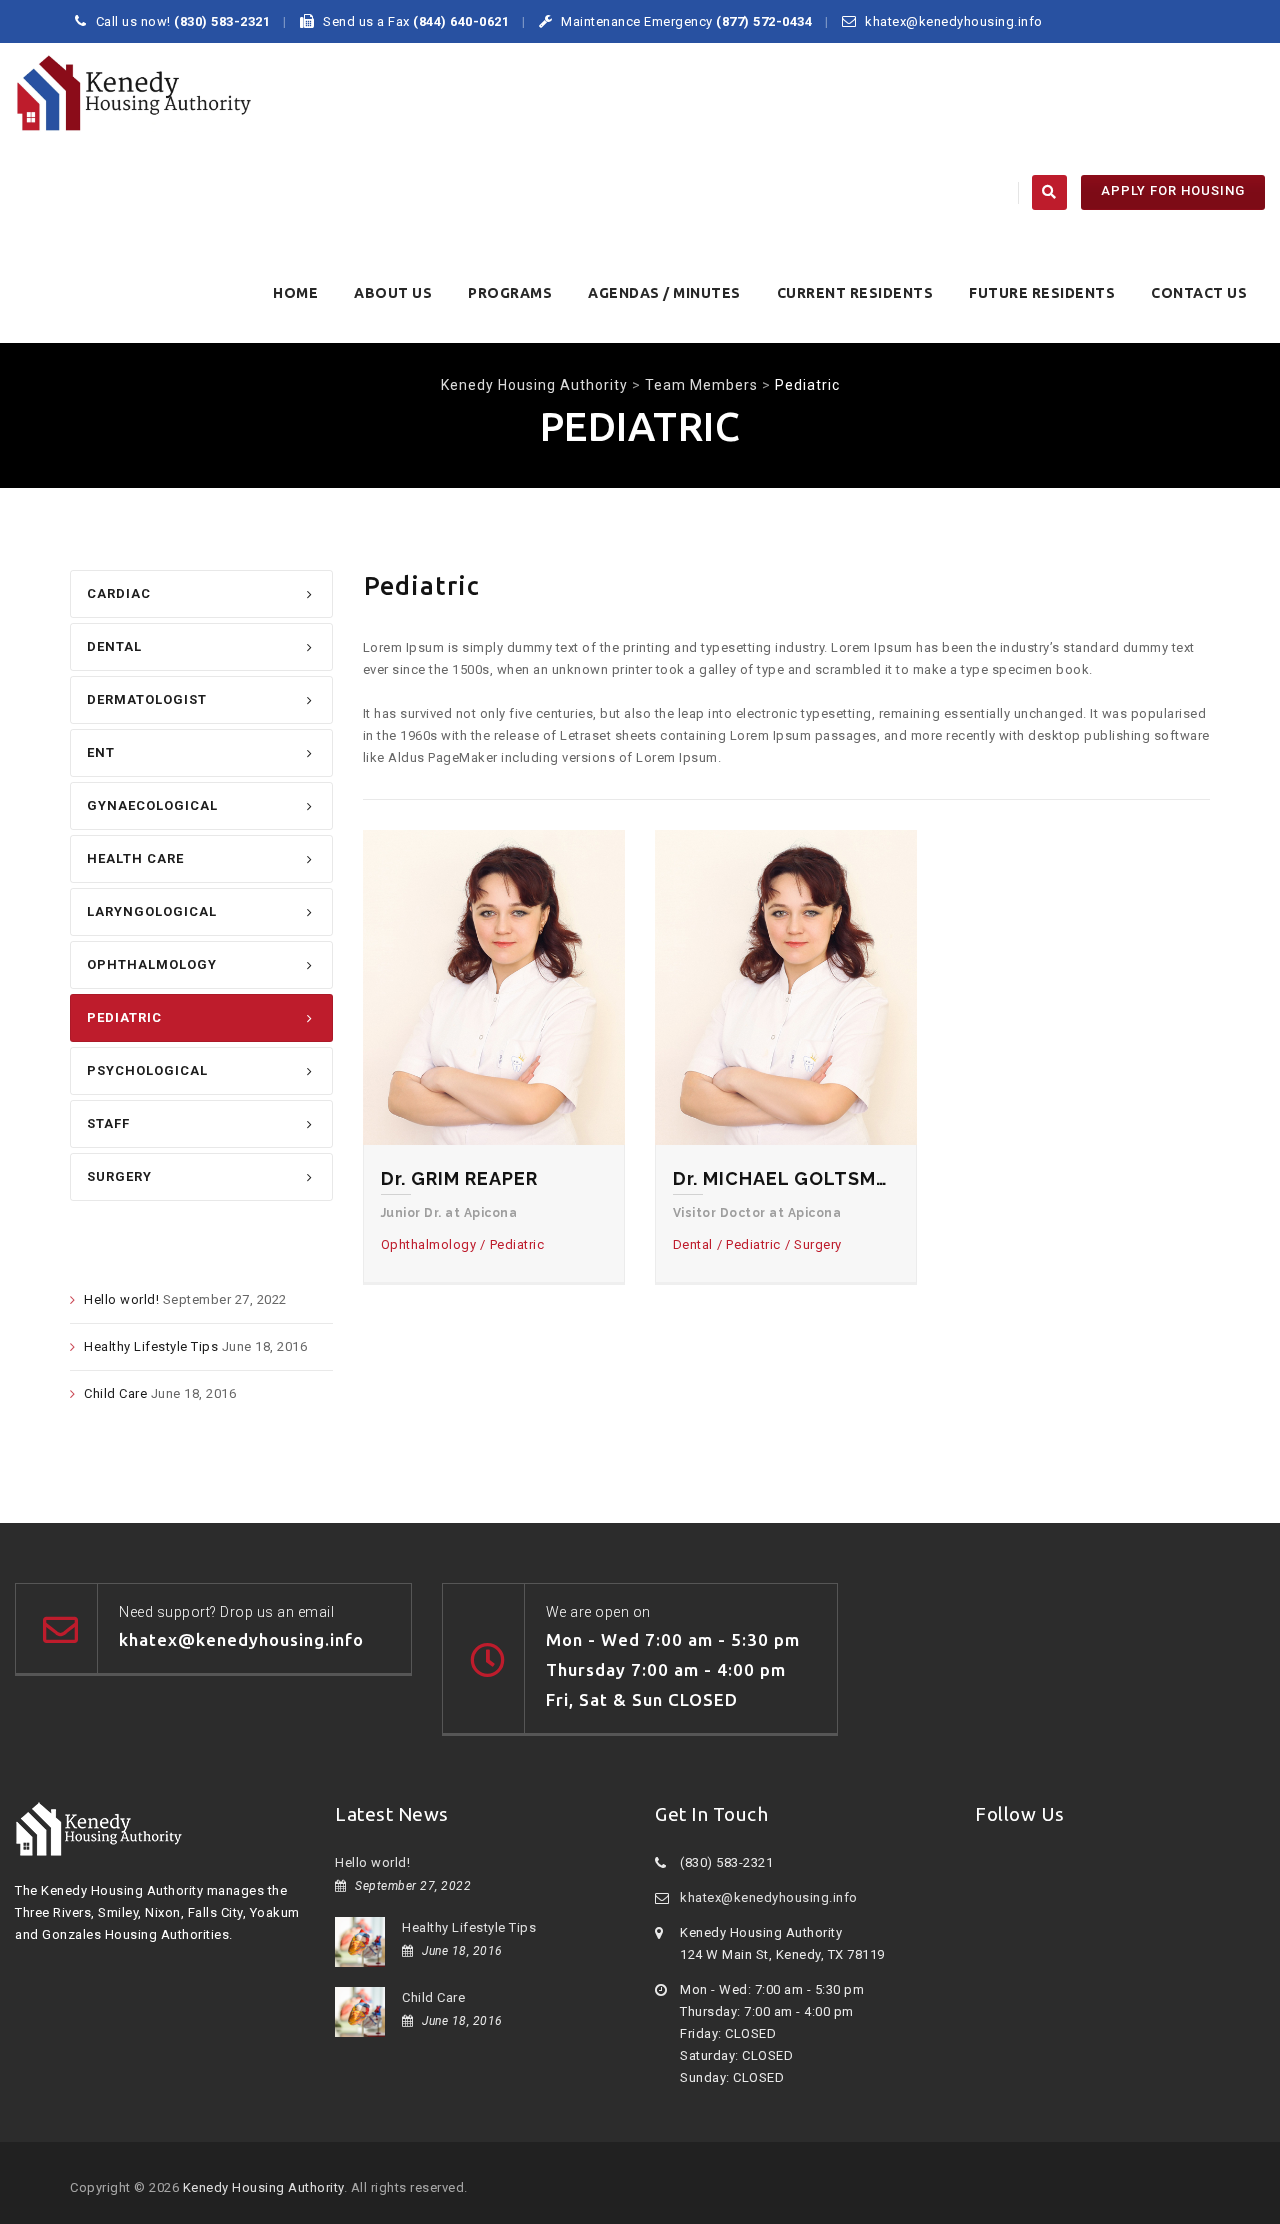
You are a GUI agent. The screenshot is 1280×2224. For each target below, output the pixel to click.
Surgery (119, 1176)
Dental (114, 646)
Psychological (147, 1070)
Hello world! (121, 1299)
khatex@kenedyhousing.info (769, 1897)
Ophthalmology (152, 964)
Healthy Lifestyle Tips (151, 1346)
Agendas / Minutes (664, 293)
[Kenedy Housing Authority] (134, 93)
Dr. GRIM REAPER (459, 1178)
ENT (101, 752)
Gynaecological (152, 805)
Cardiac (119, 593)
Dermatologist (147, 699)
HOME (295, 293)
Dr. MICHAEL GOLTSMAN (786, 1178)
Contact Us (1199, 293)
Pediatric (124, 1017)
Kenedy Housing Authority (263, 2187)
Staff (108, 1123)
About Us (393, 293)
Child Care (115, 1393)
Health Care (135, 858)
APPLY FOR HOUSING (1173, 190)
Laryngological (152, 911)
